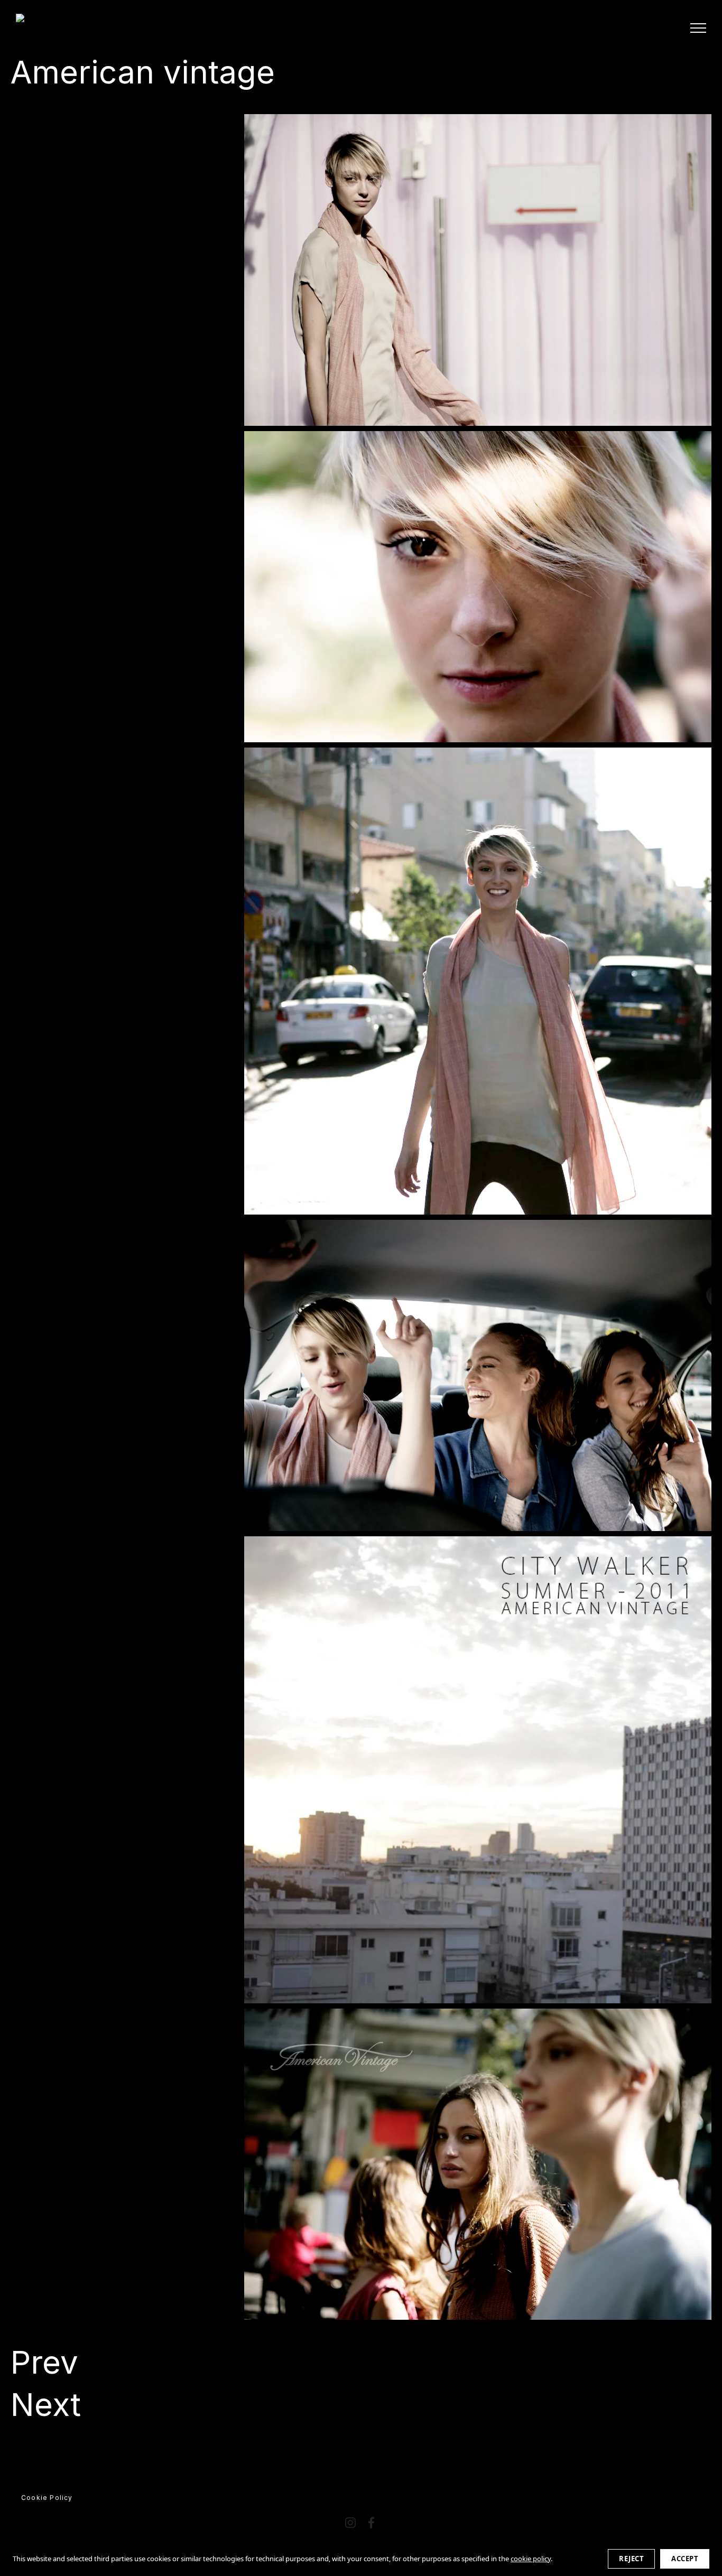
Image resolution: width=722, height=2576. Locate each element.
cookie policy (531, 2559)
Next (46, 2404)
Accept (685, 2559)
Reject (631, 2559)
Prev (44, 2362)
